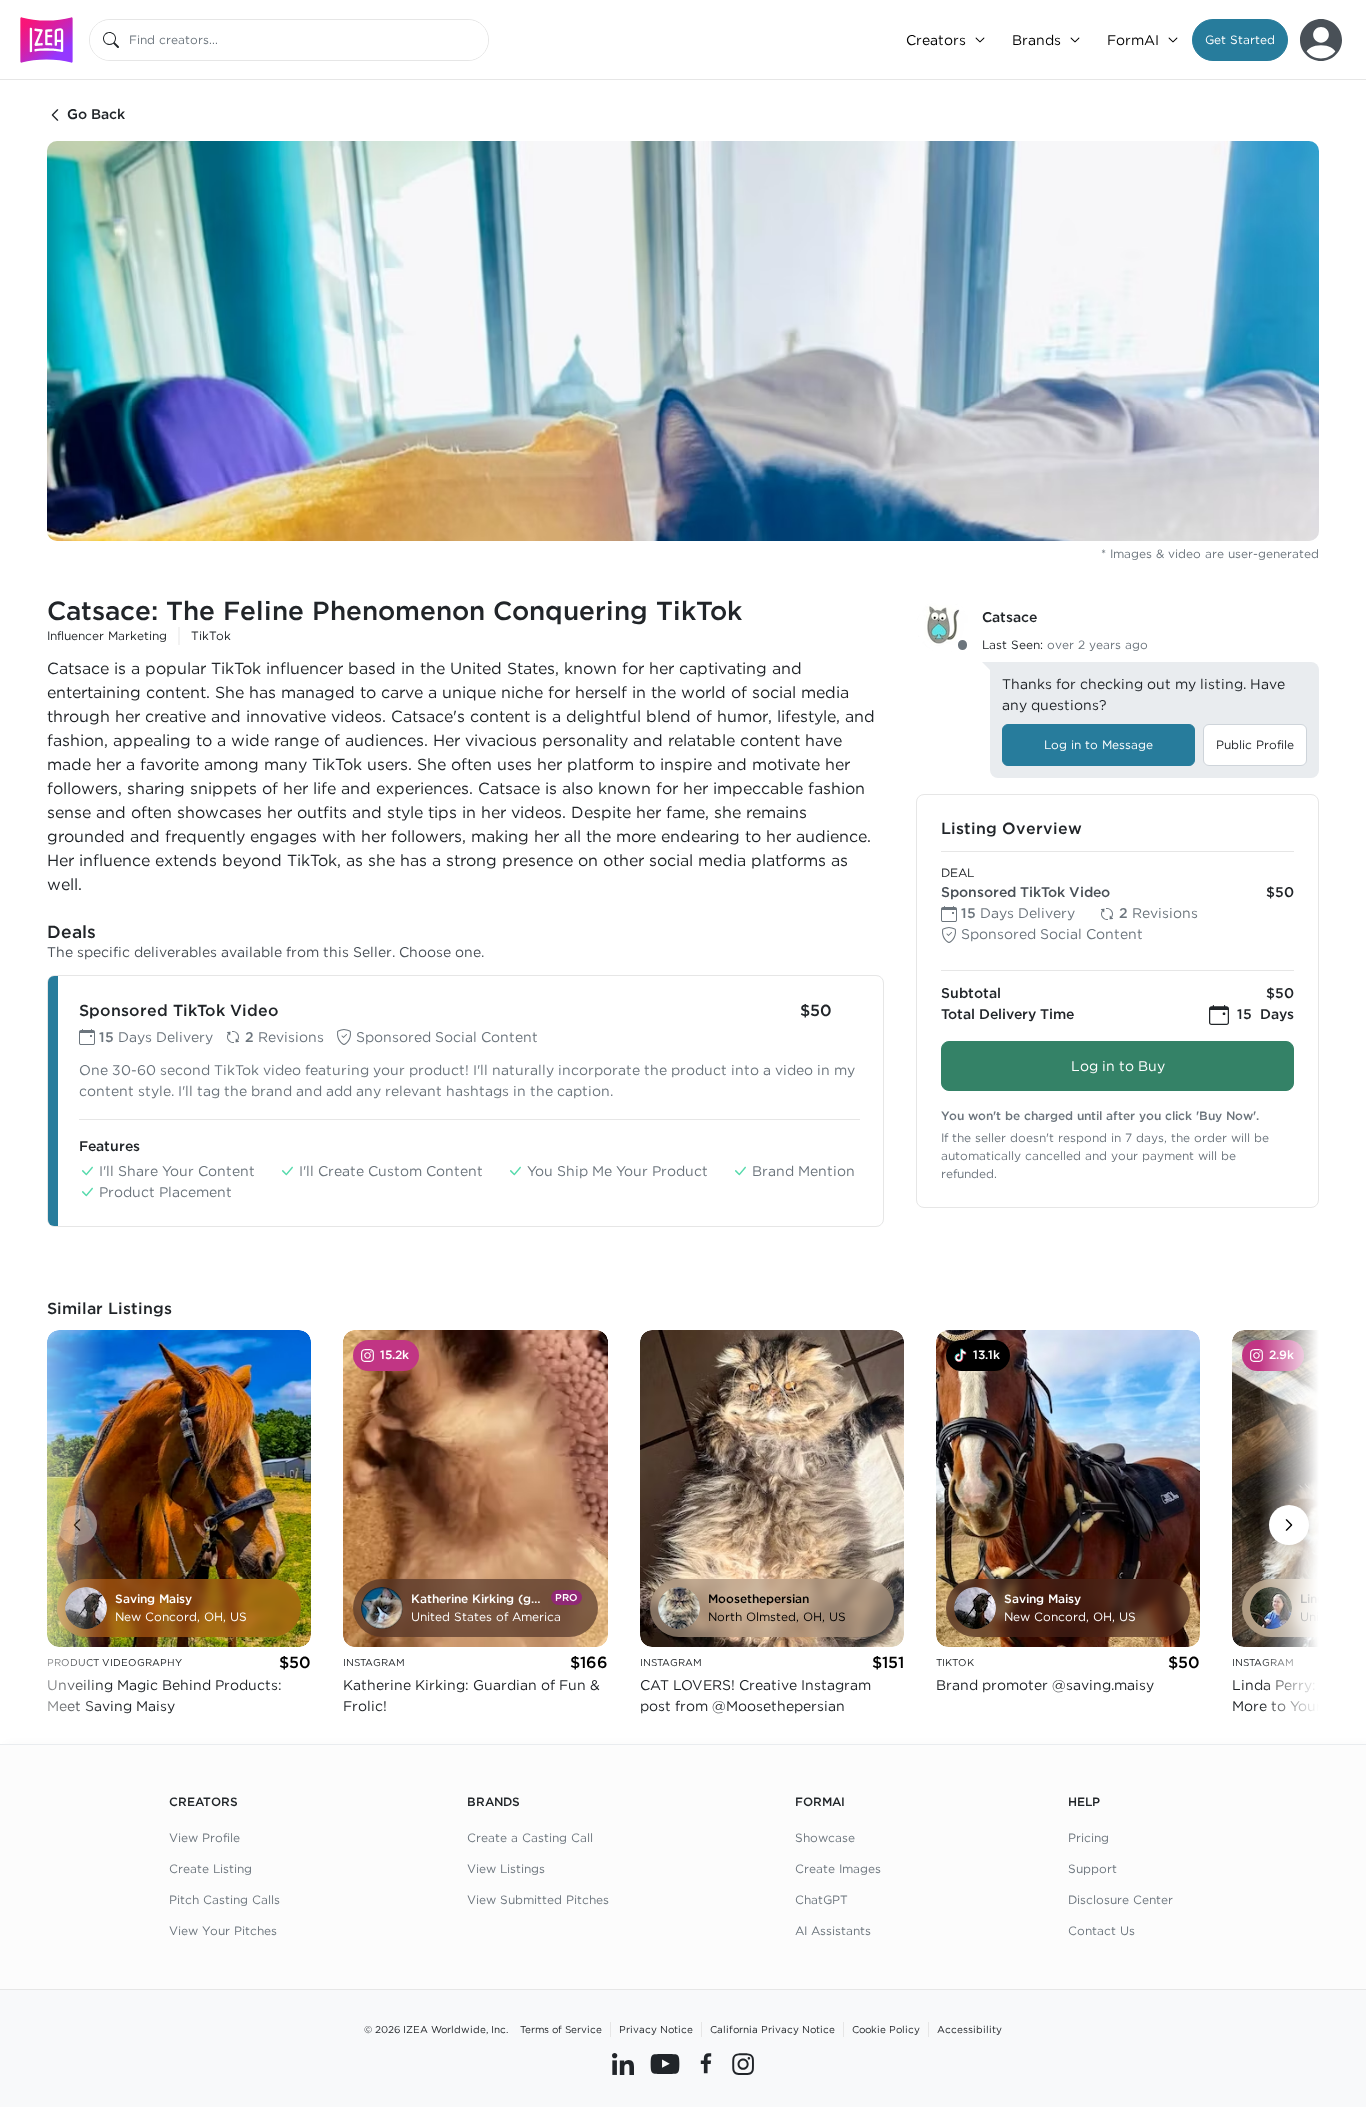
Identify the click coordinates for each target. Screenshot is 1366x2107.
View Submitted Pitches (538, 1899)
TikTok (211, 635)
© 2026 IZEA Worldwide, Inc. (436, 2029)
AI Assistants (833, 1930)
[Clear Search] (475, 40)
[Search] (111, 40)
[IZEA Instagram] (743, 2064)
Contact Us (1101, 1930)
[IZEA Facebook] (706, 2064)
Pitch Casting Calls (224, 1899)
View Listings (506, 1868)
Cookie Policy (886, 2029)
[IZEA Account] (1321, 40)
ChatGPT (821, 1899)
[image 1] (683, 341)
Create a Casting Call (530, 1837)
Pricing (1088, 1837)
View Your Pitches (223, 1930)
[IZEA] (46, 39)
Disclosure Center (1120, 1899)
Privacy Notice (656, 2029)
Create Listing (210, 1868)
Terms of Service (561, 2029)
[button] (1240, 40)
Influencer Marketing (107, 635)
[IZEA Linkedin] (623, 2064)
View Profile (204, 1837)
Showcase (825, 1837)
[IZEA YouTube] (665, 2064)
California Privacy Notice (772, 2029)
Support (1092, 1868)
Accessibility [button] (969, 2029)
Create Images (838, 1868)
